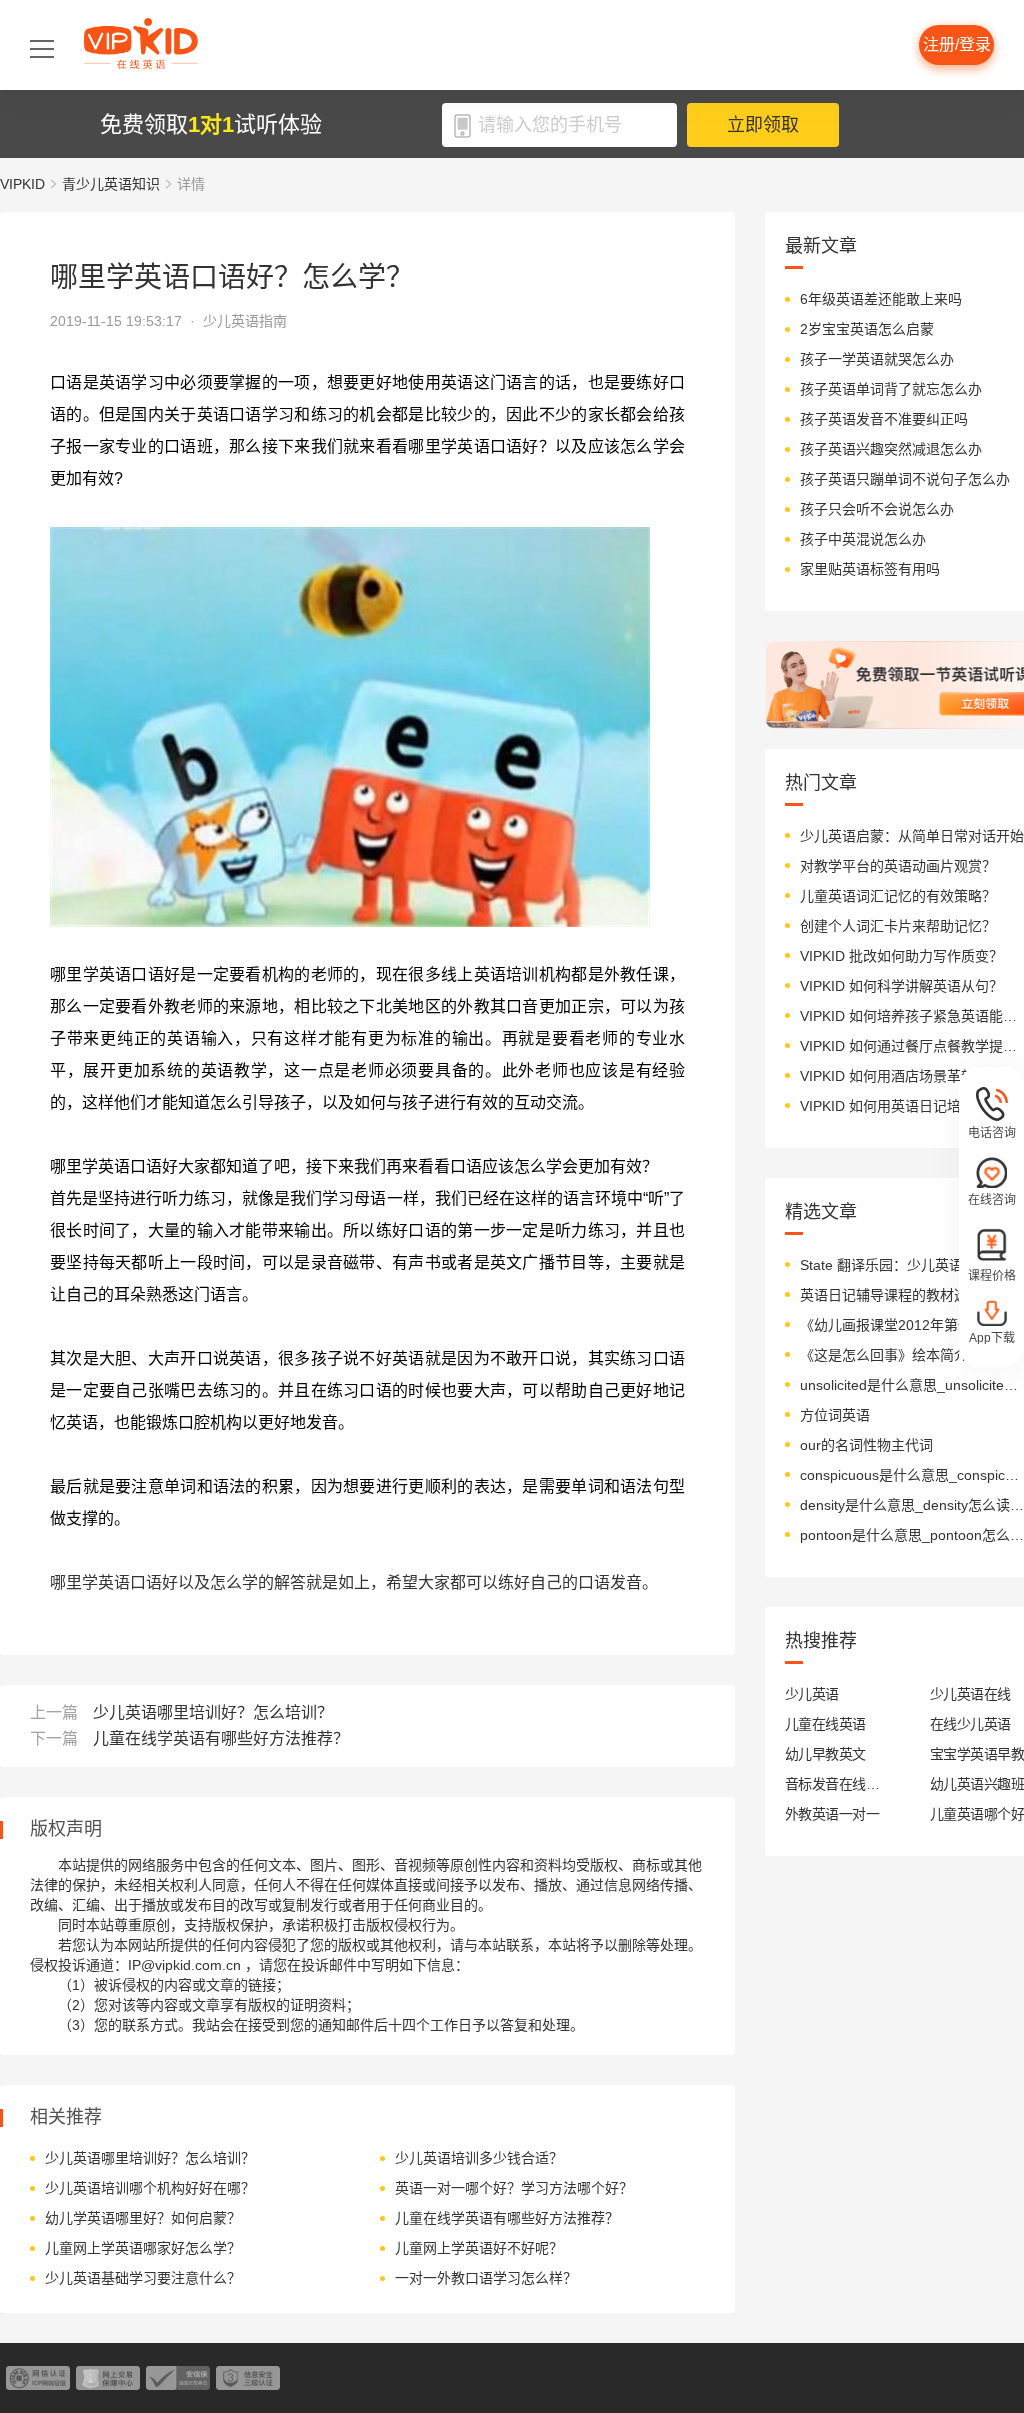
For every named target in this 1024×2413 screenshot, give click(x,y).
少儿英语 (812, 1694)
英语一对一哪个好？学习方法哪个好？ (514, 2188)
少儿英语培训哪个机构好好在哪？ (150, 2188)
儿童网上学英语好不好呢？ (479, 2248)
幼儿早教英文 (825, 1754)
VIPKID (22, 184)
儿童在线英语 (825, 1724)
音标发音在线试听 (832, 1784)
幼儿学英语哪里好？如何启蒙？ (143, 2218)
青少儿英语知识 (111, 184)
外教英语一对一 (832, 1814)
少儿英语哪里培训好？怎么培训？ (213, 1712)
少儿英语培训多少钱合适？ (479, 2158)
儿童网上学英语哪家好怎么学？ (143, 2248)
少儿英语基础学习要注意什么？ (143, 2278)
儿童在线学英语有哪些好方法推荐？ (221, 1738)
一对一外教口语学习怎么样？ (486, 2278)
